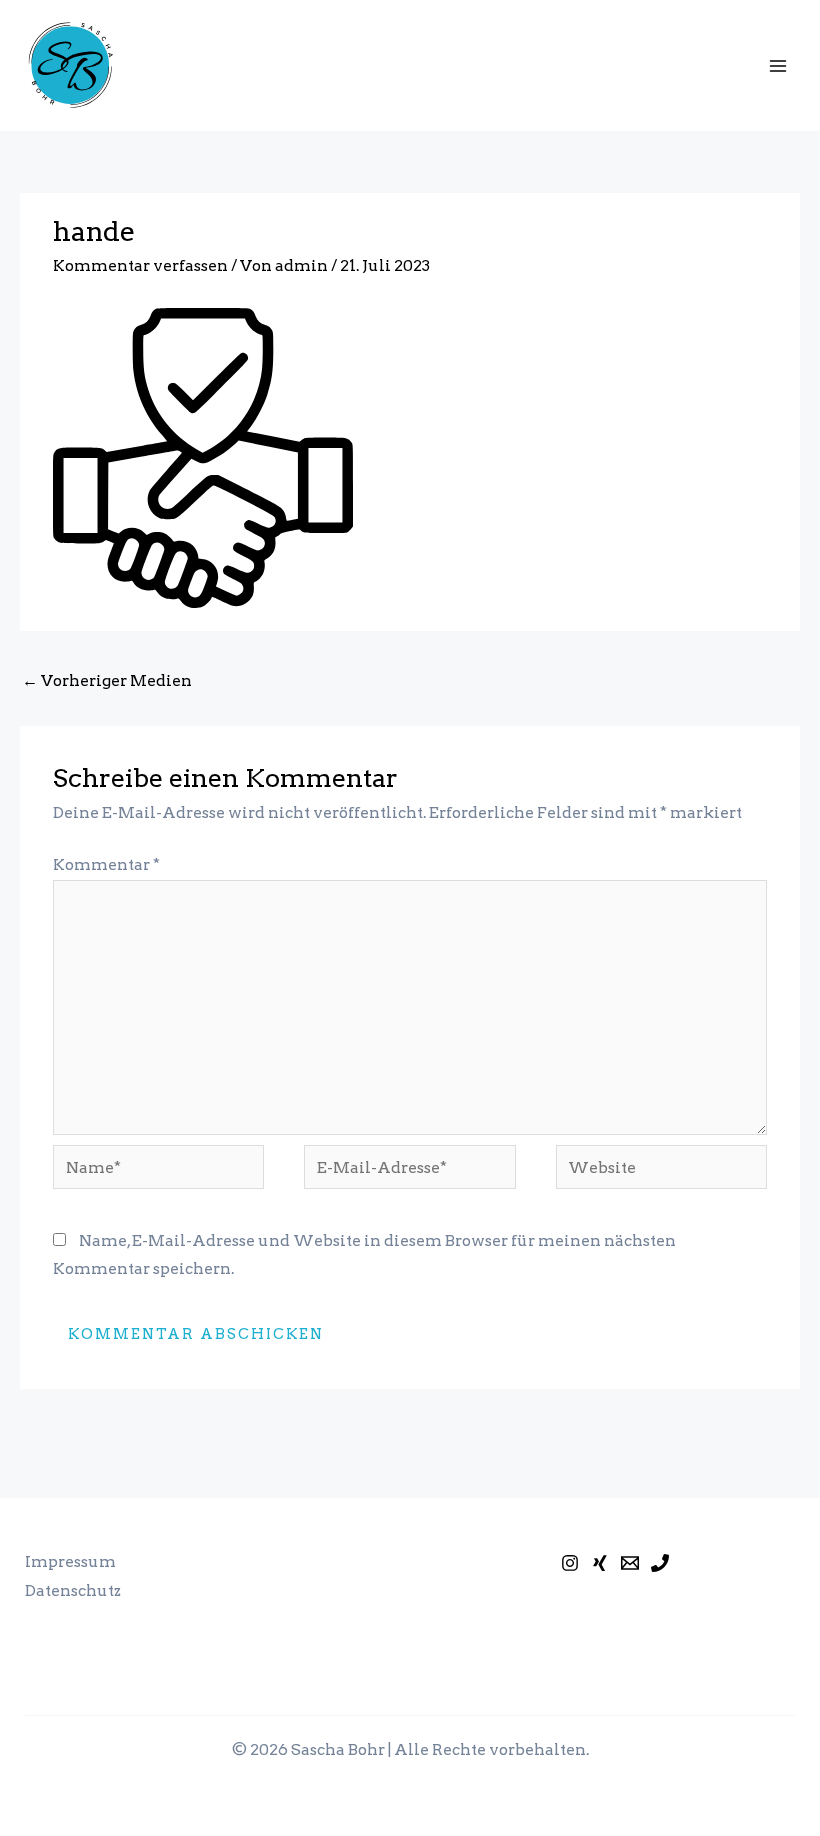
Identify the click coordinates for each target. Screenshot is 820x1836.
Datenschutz (73, 1590)
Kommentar (106, 864)
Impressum (70, 1561)
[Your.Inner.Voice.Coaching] (570, 1563)
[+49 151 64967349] (660, 1563)
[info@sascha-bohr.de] (630, 1563)
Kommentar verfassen (140, 265)
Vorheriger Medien (107, 680)
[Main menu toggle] (778, 65)
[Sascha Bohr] (600, 1563)
